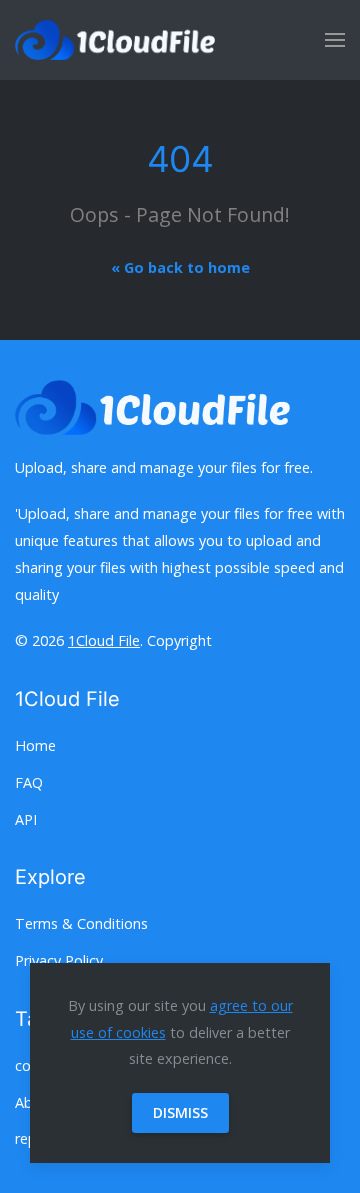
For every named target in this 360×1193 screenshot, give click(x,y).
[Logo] (115, 40)
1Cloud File (104, 640)
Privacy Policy (59, 960)
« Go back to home (180, 267)
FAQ (29, 782)
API (26, 819)
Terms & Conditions (81, 923)
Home (35, 745)
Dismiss (180, 1112)
